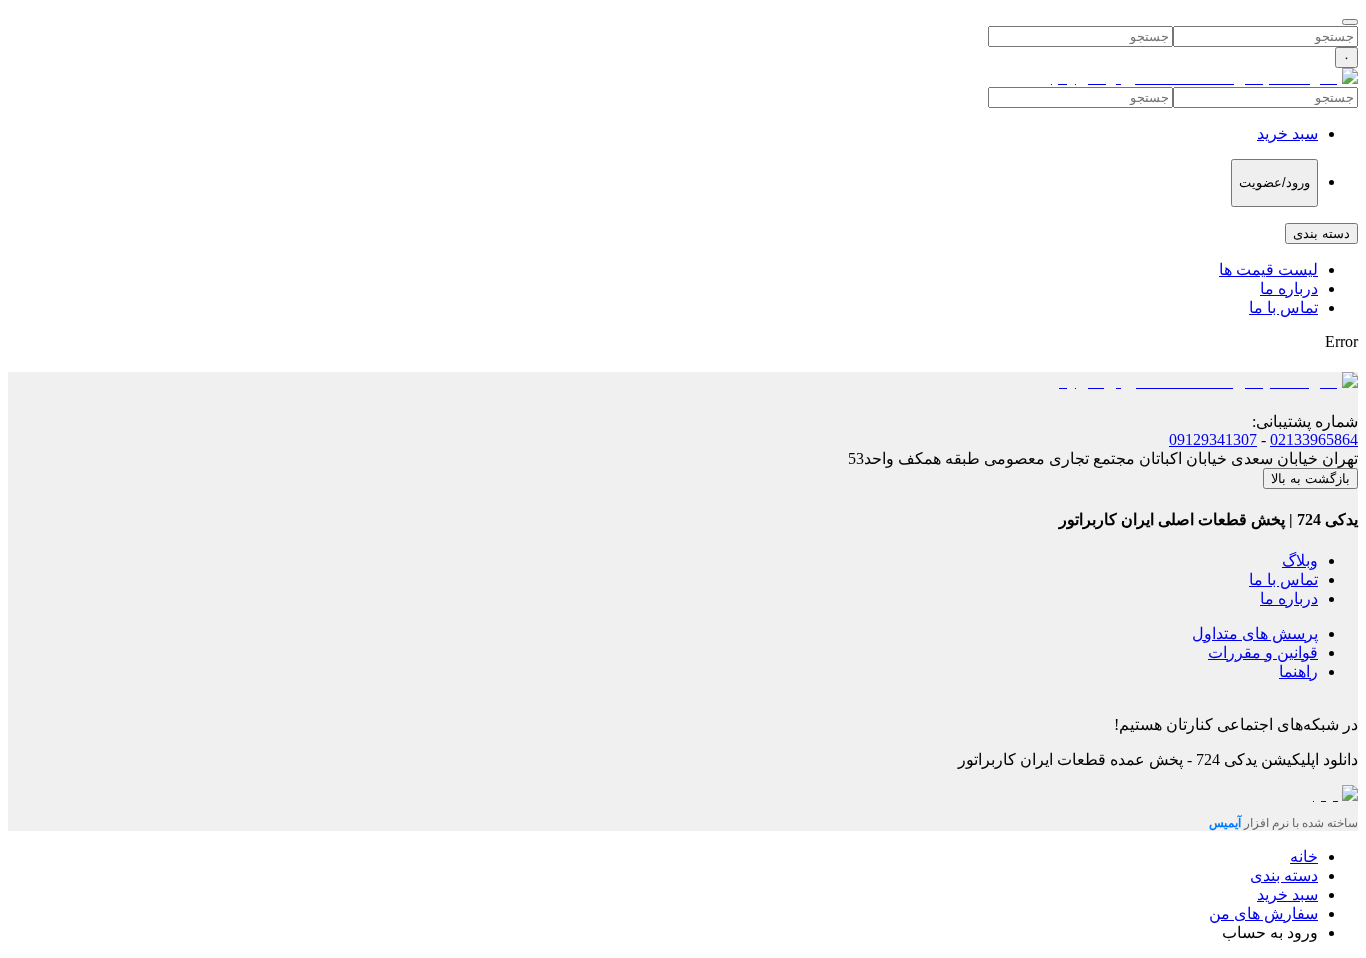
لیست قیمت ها (1268, 269)
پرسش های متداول (1255, 633)
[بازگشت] (1350, 22)
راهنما (1298, 671)
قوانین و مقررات (1263, 652)
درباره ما (1289, 288)
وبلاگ (1300, 560)
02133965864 (1314, 439)
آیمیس (1226, 823)
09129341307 (1213, 439)
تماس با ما (1283, 307)
